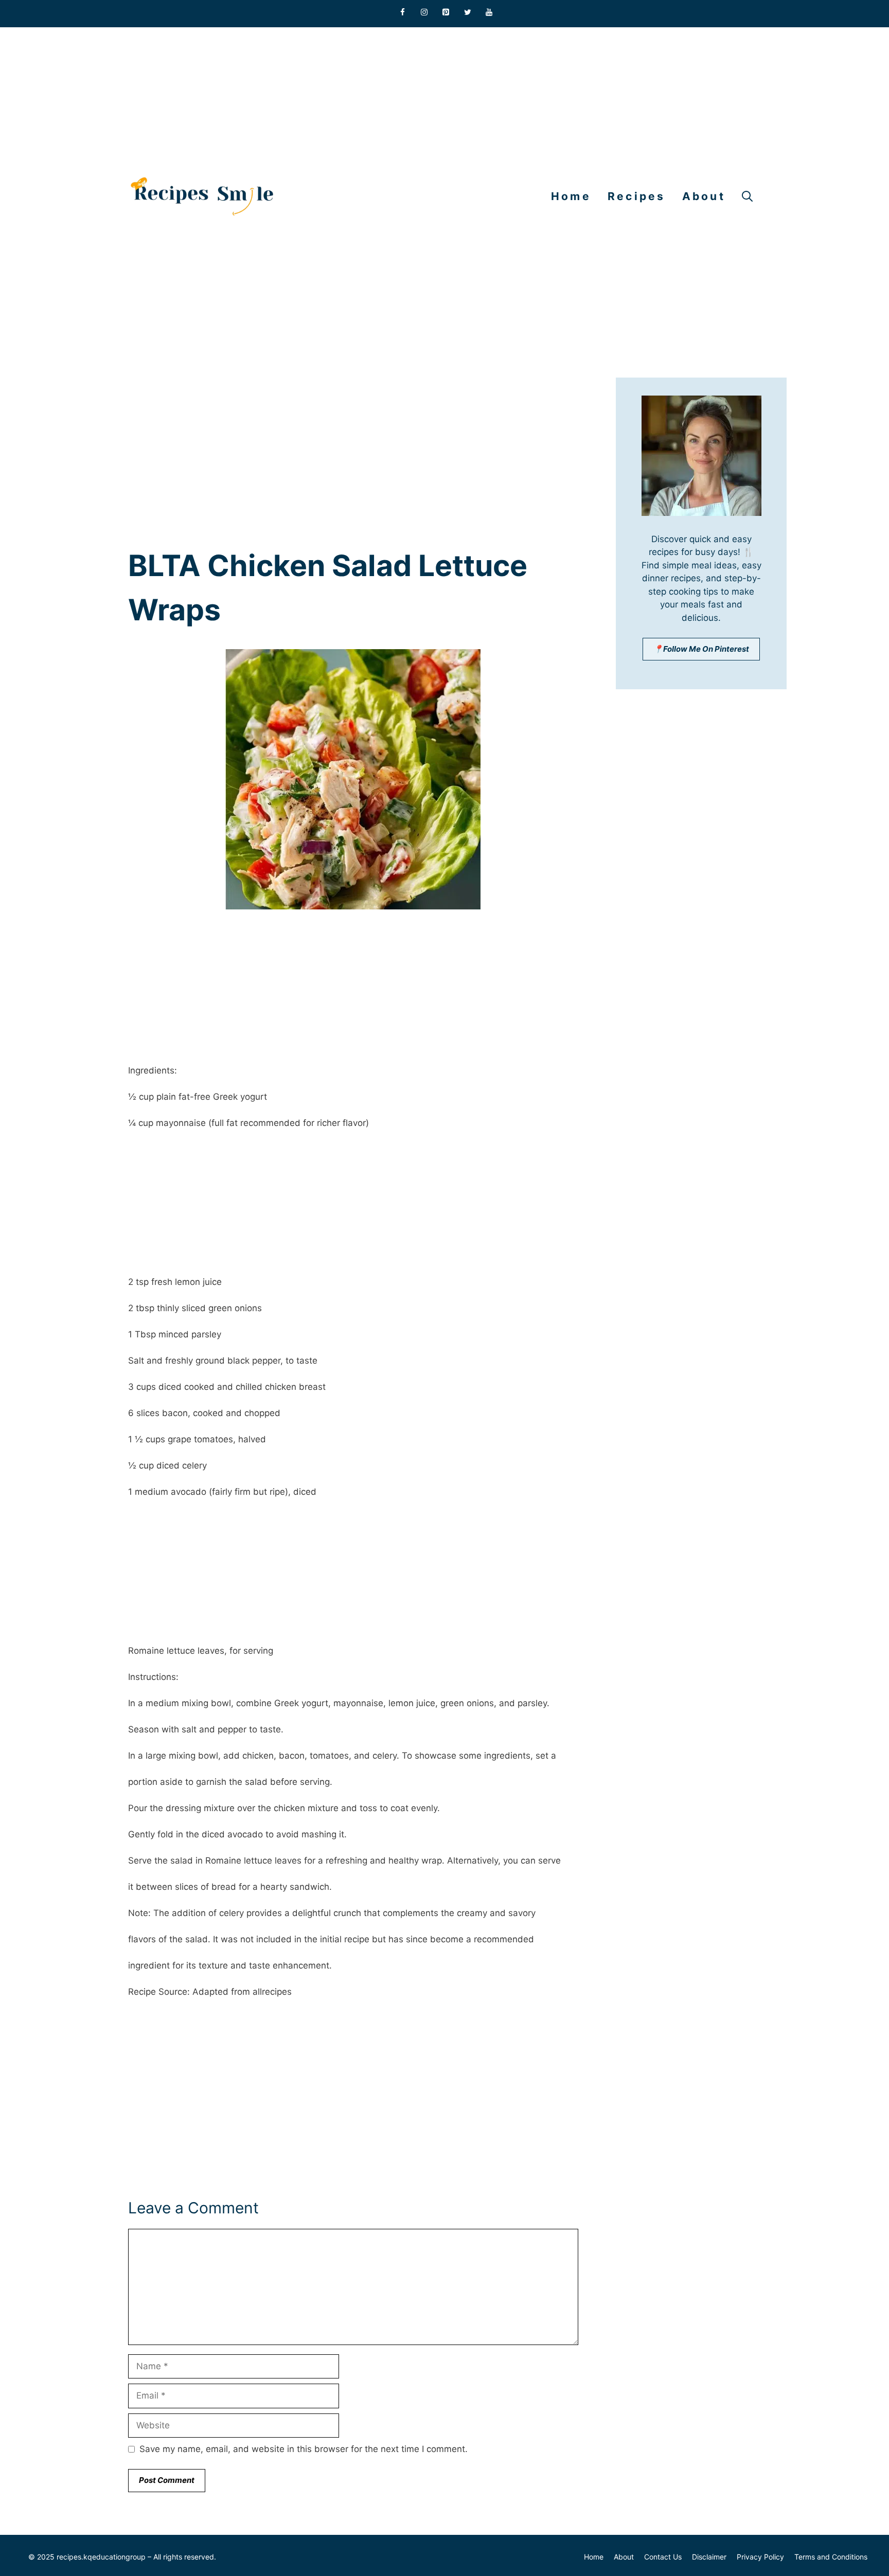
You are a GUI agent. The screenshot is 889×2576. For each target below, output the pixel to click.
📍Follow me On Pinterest (701, 649)
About (704, 196)
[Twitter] (468, 13)
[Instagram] (424, 13)
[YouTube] (489, 13)
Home (571, 196)
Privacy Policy (760, 2557)
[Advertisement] (309, 99)
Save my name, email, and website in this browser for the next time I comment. (304, 2449)
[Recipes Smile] (202, 196)
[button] (747, 196)
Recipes (637, 196)
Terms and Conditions (831, 2557)
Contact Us (663, 2557)
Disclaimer (709, 2557)
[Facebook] (403, 13)
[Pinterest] (446, 13)
